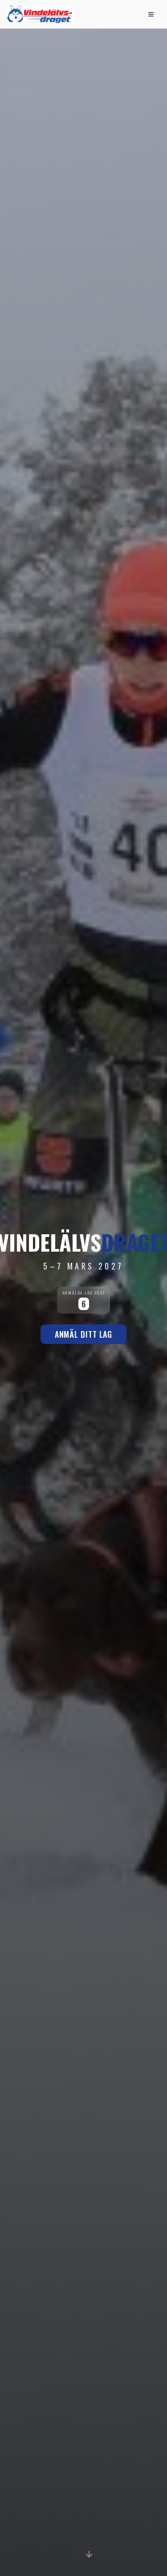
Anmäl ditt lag (84, 1334)
